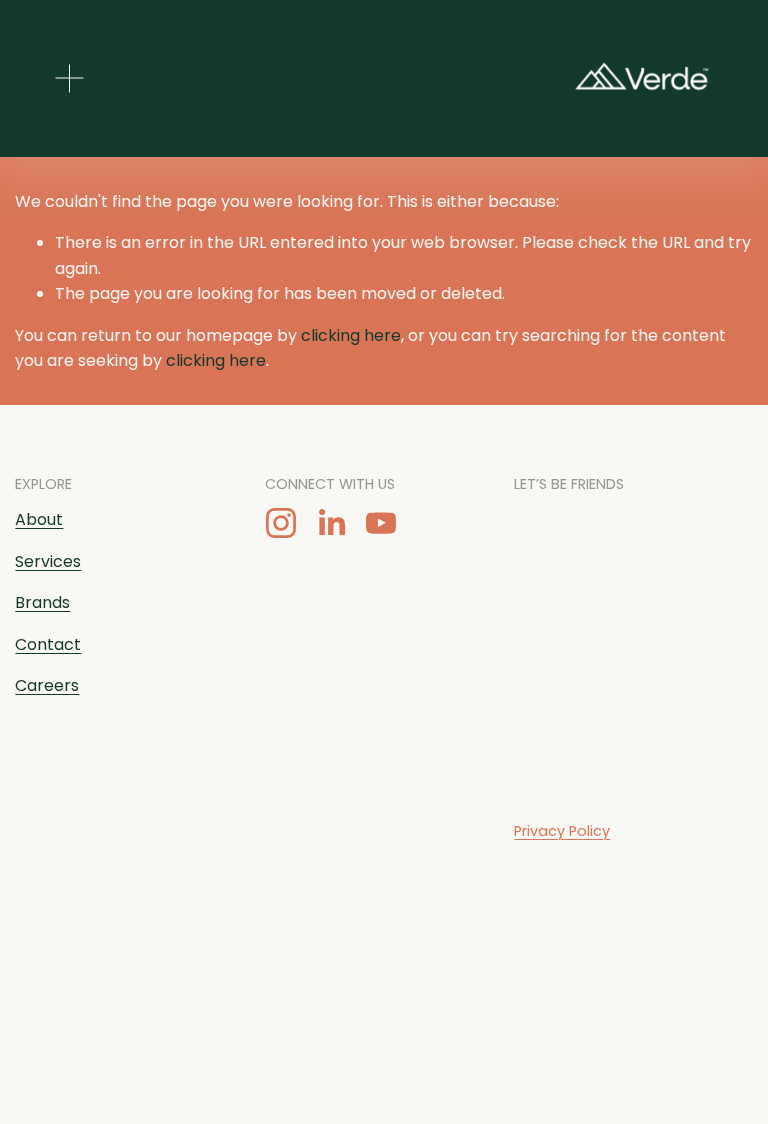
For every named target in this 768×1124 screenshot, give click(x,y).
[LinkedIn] (331, 523)
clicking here (351, 335)
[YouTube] (381, 523)
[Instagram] (281, 523)
